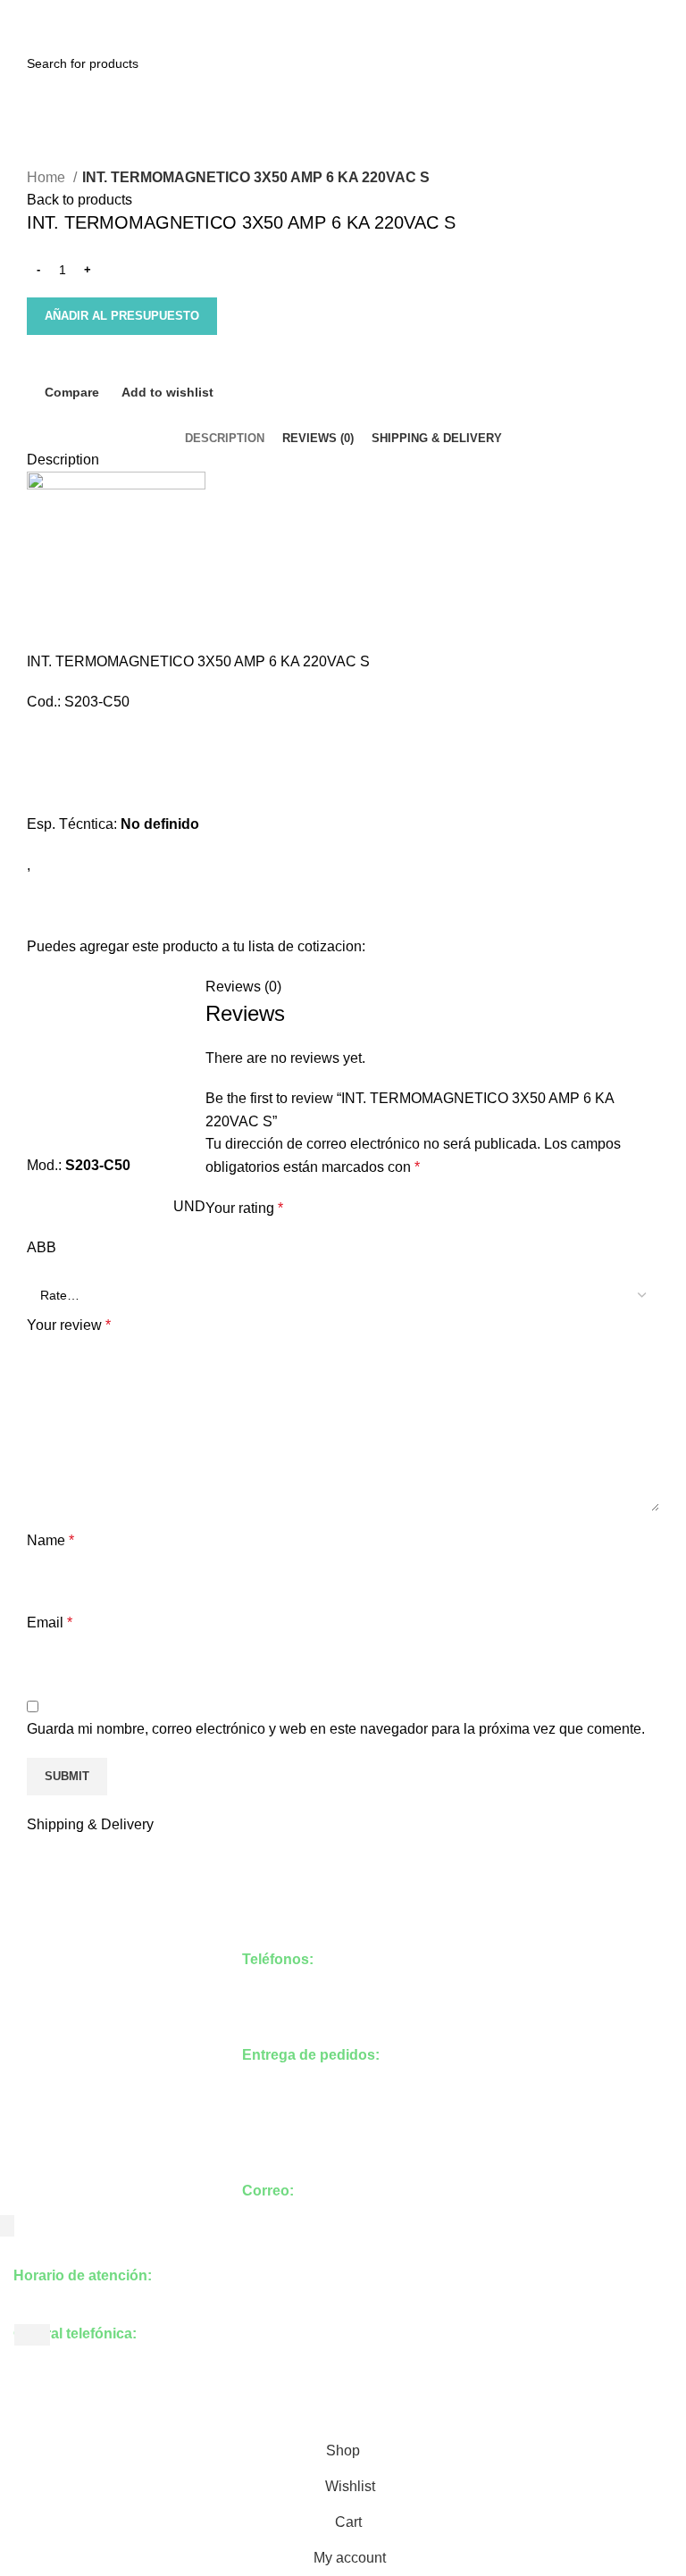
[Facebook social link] (302, 12)
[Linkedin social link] (364, 12)
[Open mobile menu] (22, 41)
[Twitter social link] (323, 12)
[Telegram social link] (385, 12)
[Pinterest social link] (343, 12)
